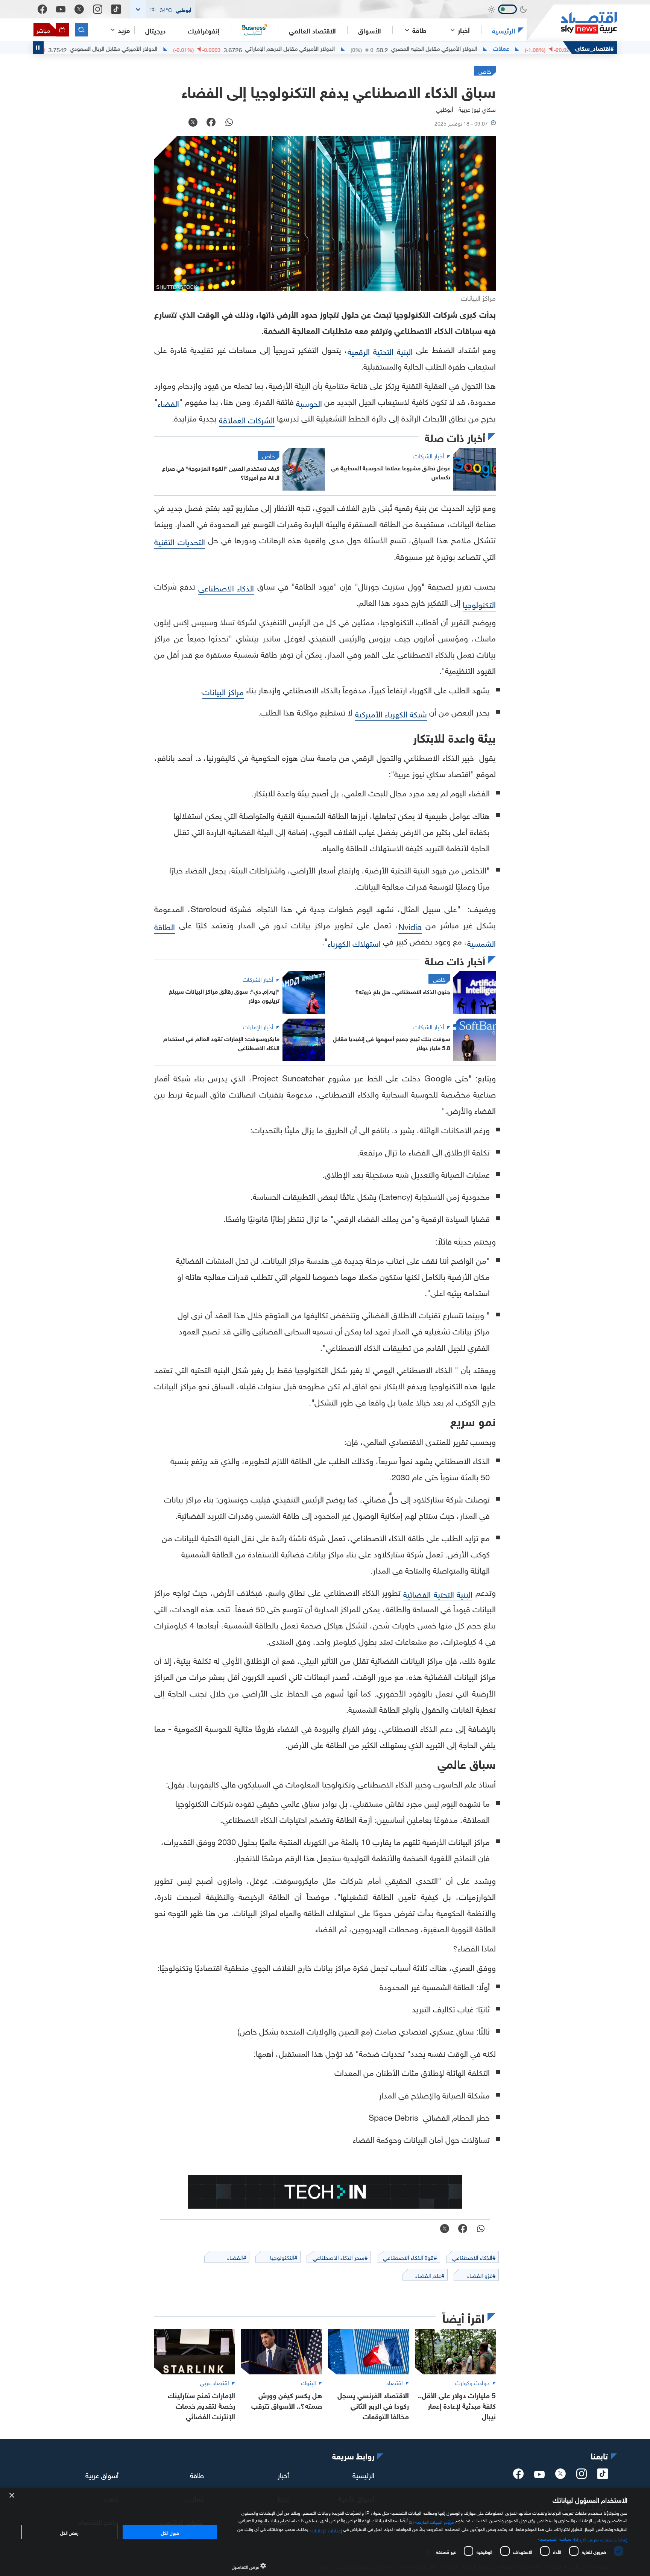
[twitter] (560, 2476)
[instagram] (582, 2476)
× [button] (12, 2496)
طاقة (197, 2474)
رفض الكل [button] (69, 2532)
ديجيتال (155, 30)
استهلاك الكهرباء (354, 942)
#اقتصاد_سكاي (595, 48)
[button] (162, 9)
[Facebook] (42, 9)
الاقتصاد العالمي (312, 30)
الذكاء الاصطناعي (226, 587)
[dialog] (325, 2532)
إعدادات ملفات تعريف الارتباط (601, 2539)
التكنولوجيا (479, 604)
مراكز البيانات (223, 691)
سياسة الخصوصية (555, 2538)
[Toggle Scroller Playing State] (38, 48)
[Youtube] (61, 9)
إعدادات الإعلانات (326, 2530)
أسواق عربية (102, 2474)
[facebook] (518, 2476)
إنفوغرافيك (204, 30)
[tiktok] (603, 2476)
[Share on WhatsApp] (229, 123)
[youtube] (539, 2475)
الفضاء (168, 403)
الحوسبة (309, 403)
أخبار (283, 2474)
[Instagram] (98, 9)
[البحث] (81, 30)
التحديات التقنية (180, 541)
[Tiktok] (116, 9)
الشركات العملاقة (247, 419)
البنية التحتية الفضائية (438, 1593)
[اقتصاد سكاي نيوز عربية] (572, 23)
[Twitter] (79, 9)
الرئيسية (504, 30)
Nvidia (410, 926)
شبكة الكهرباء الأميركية (391, 713)
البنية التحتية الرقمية (380, 351)
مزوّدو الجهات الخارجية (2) (431, 2521)
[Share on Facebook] (211, 123)
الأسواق (370, 30)
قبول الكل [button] (170, 2532)
